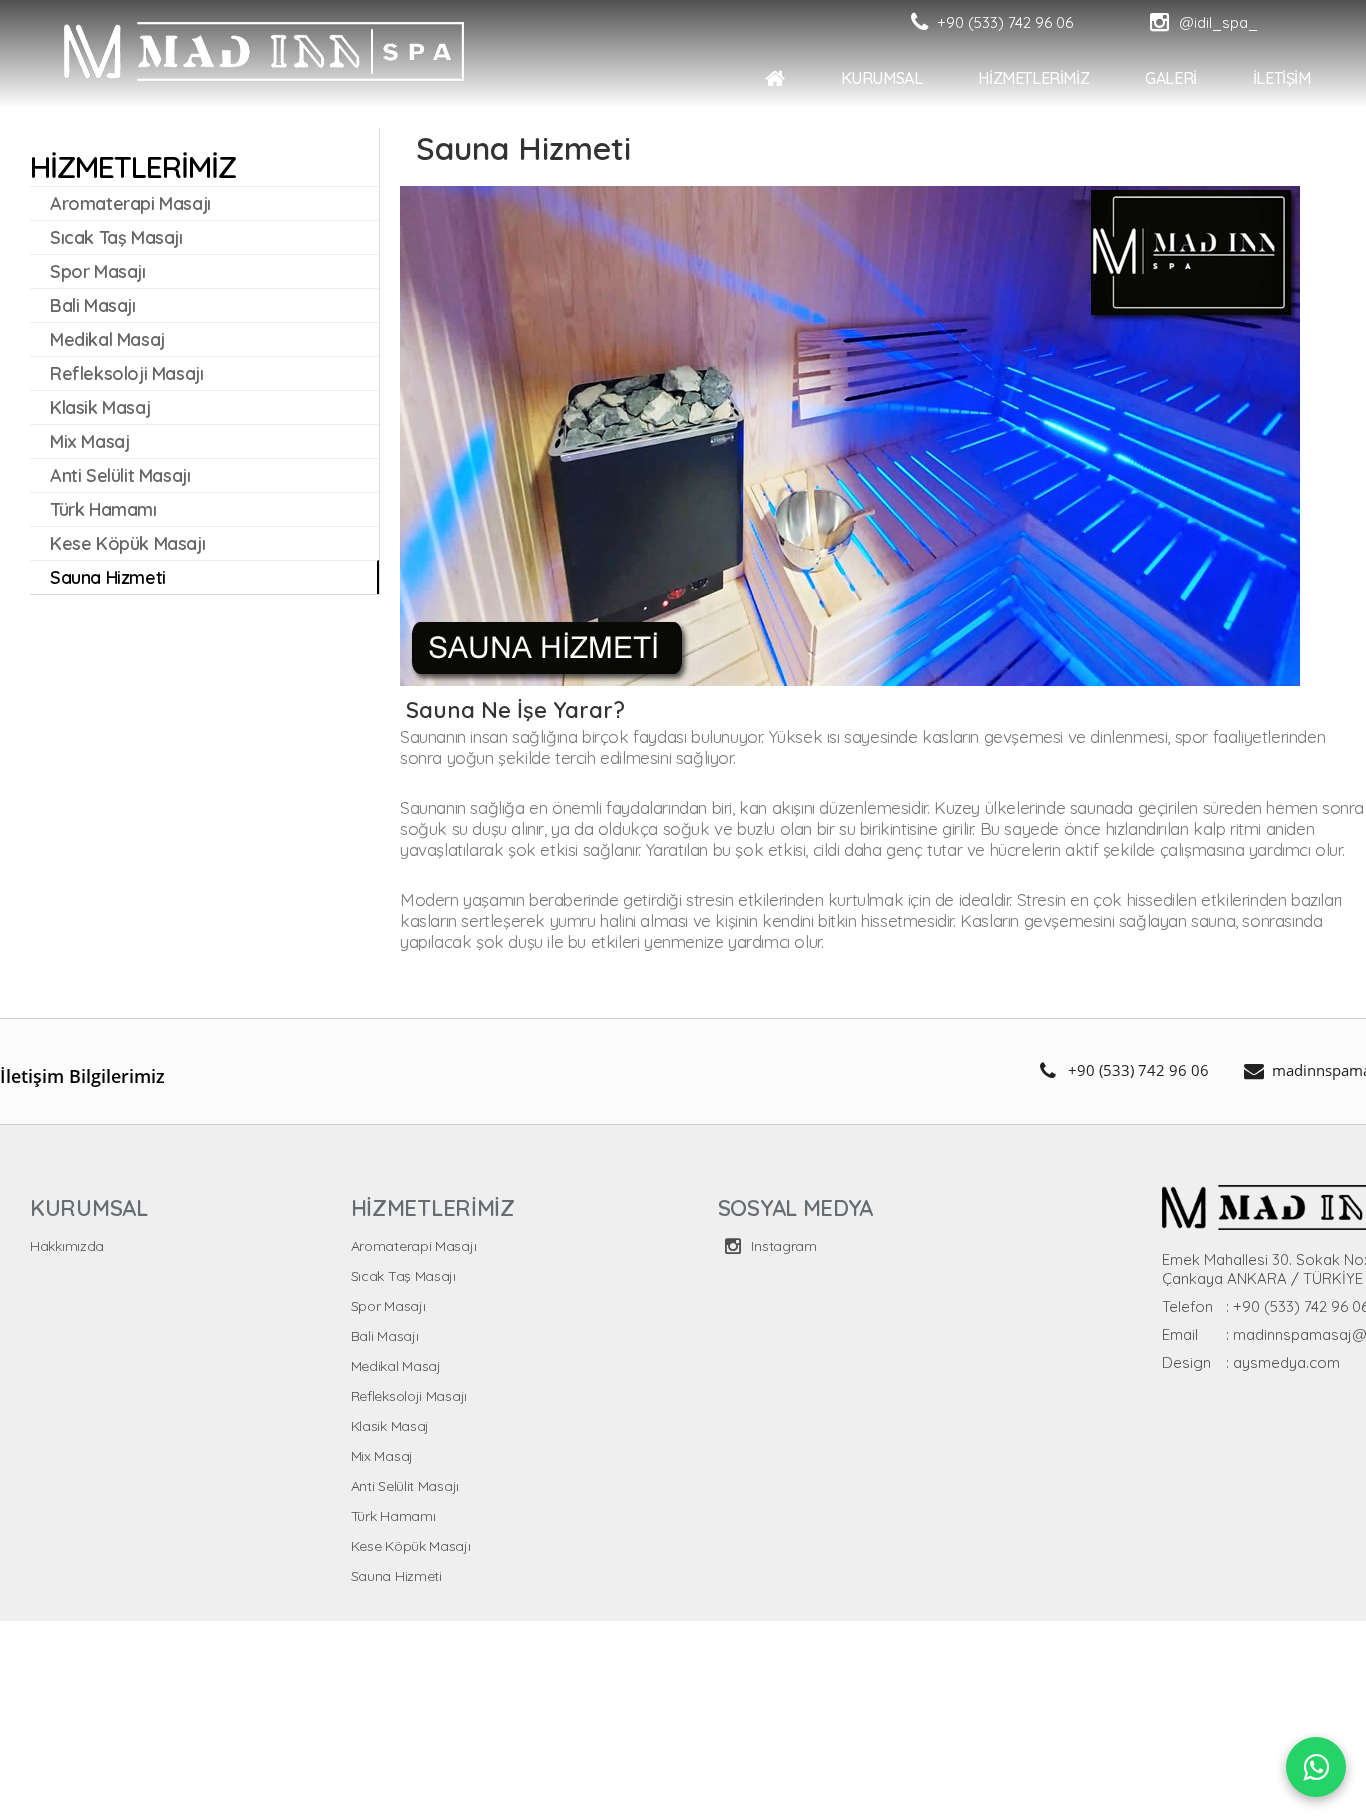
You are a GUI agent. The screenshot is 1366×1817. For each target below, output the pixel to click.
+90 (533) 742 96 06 (1138, 1070)
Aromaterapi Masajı (414, 1246)
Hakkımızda (67, 1246)
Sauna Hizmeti (396, 1576)
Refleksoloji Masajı (409, 1396)
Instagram (782, 1246)
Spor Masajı (388, 1306)
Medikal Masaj (396, 1366)
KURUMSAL (1043, 78)
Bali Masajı (385, 1336)
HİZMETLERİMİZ (1195, 78)
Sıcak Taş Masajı (403, 1276)
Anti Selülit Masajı (405, 1486)
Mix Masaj (382, 1456)
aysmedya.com (1286, 1362)
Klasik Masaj (390, 1426)
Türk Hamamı (393, 1516)
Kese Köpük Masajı (411, 1546)
